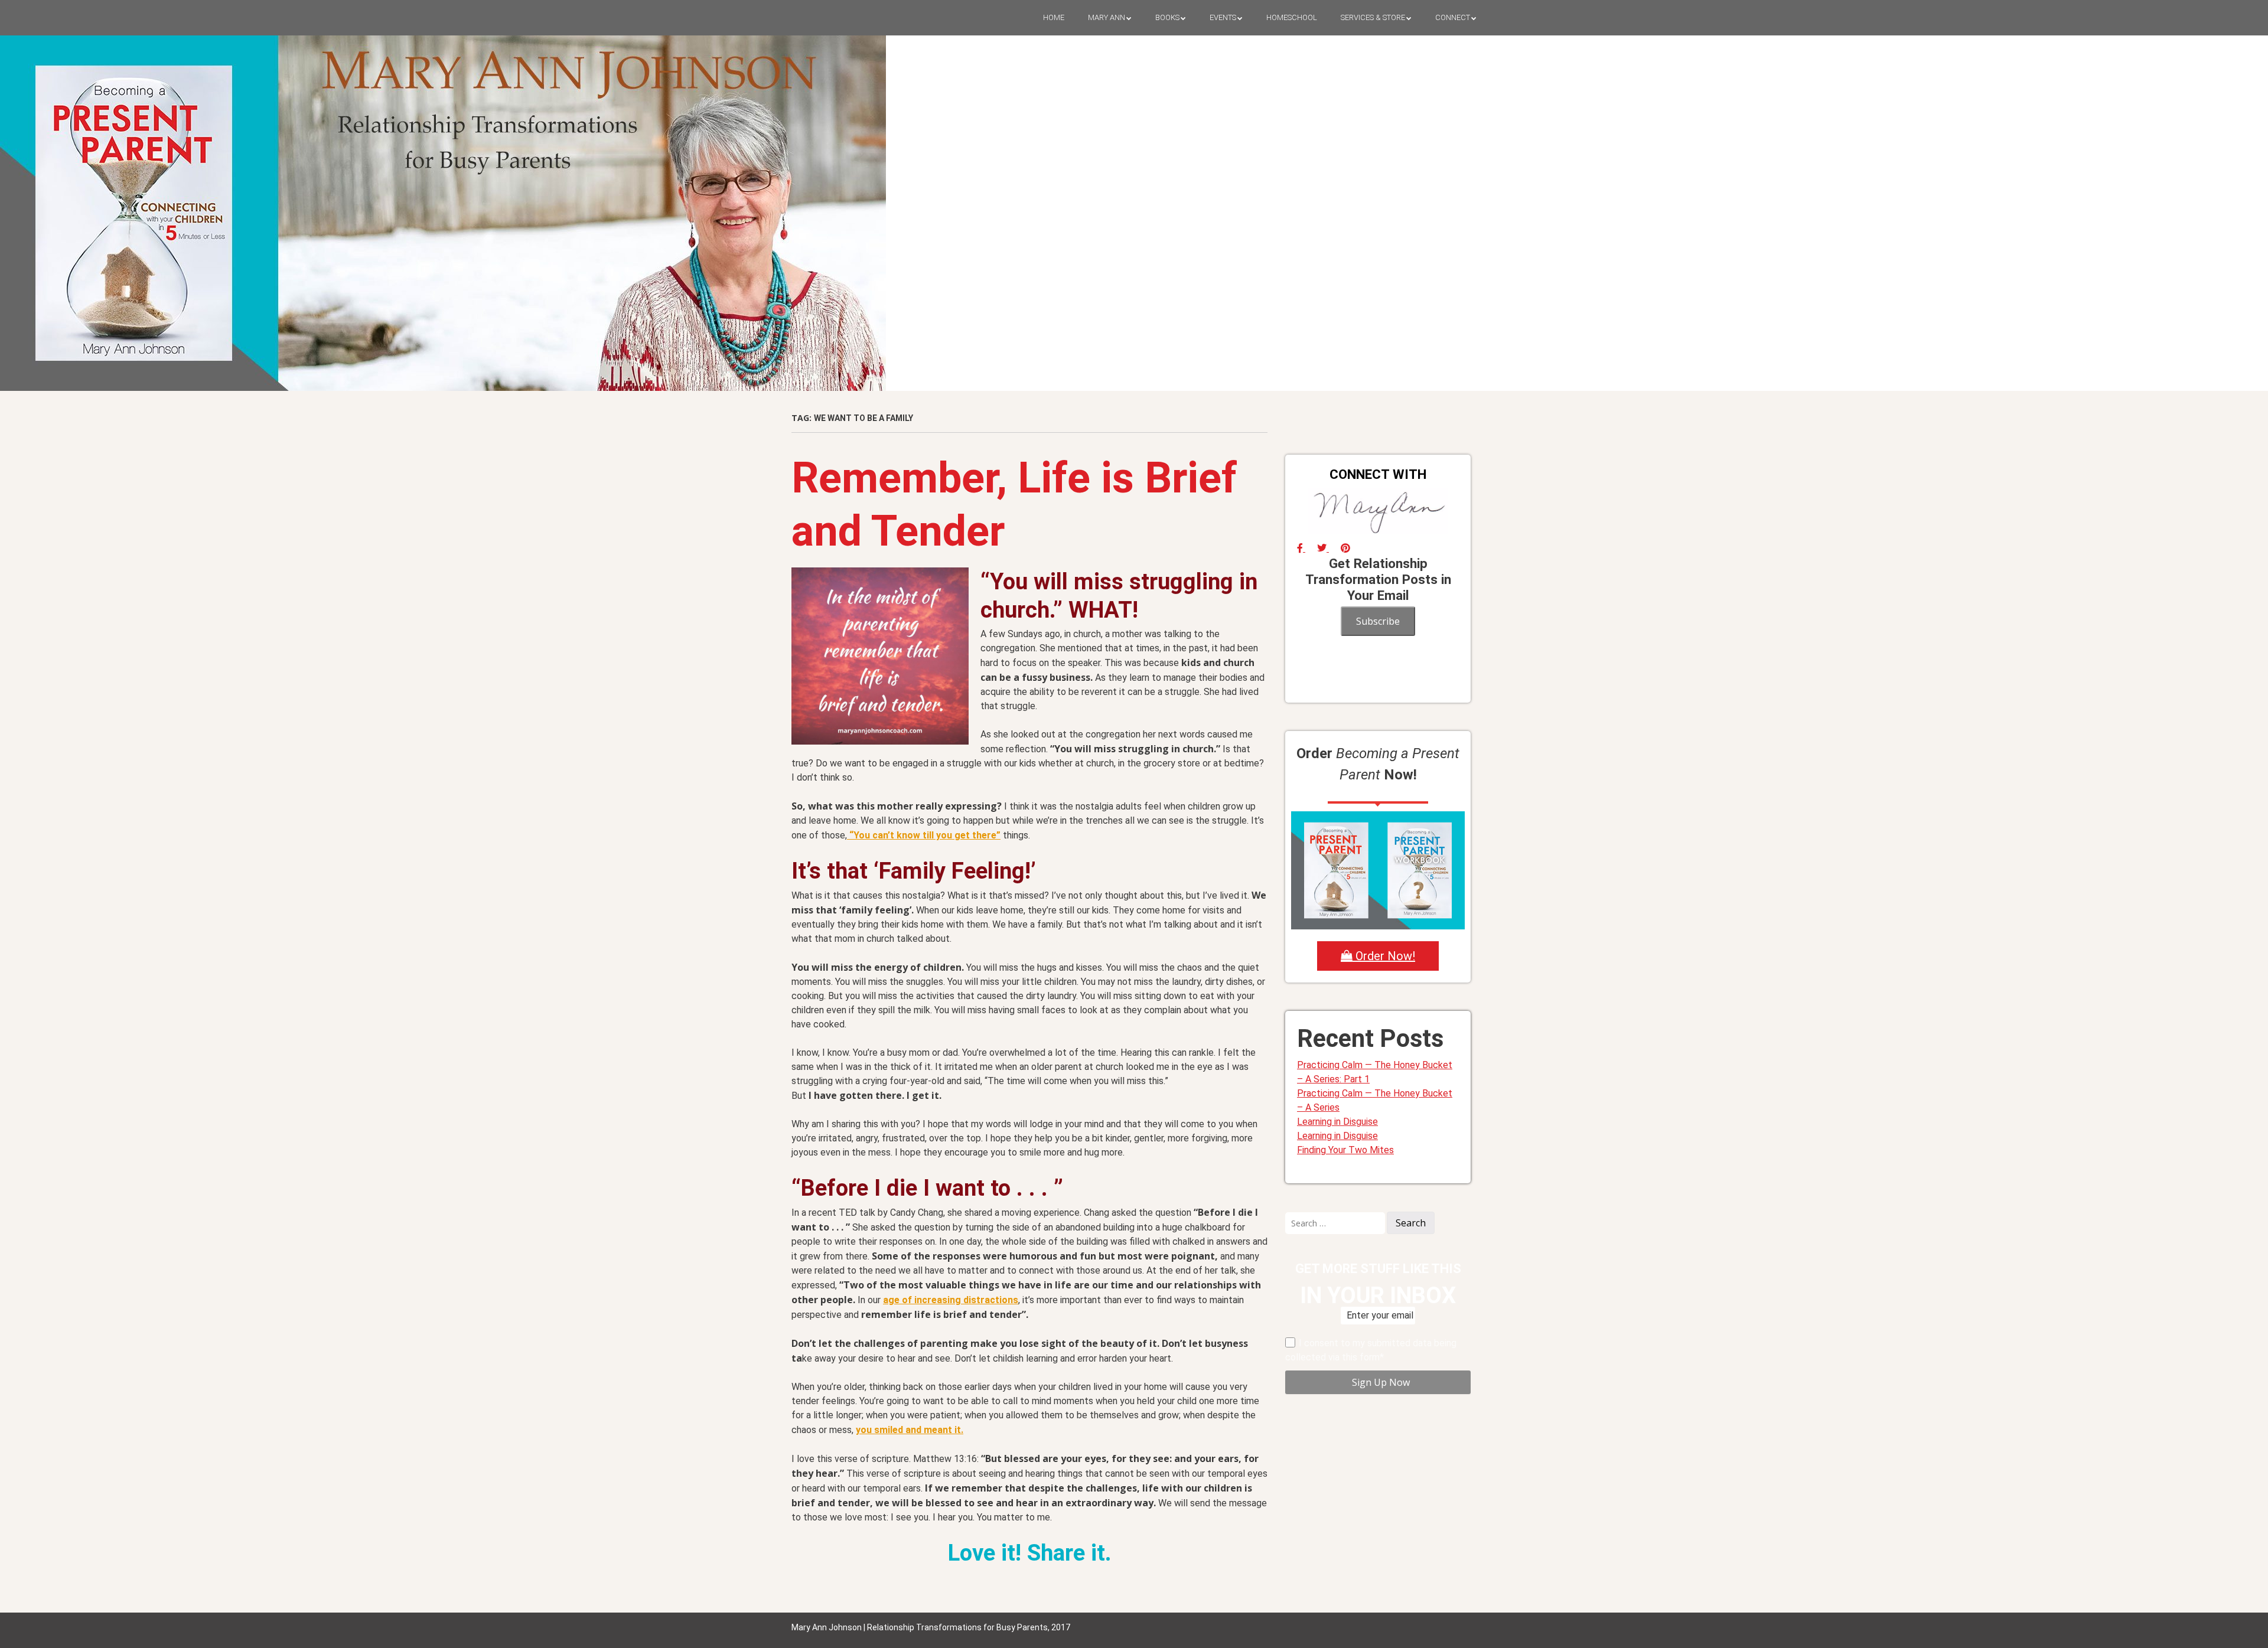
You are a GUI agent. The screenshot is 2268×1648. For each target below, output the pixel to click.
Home (1054, 17)
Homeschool (1292, 17)
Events (1223, 17)
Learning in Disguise (1337, 1122)
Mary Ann (1107, 17)
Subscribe (1378, 621)
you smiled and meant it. (910, 1430)
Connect (1453, 17)
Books (1167, 17)
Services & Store (1373, 17)
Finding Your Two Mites (1345, 1150)
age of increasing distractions (951, 1300)
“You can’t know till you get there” (924, 835)
